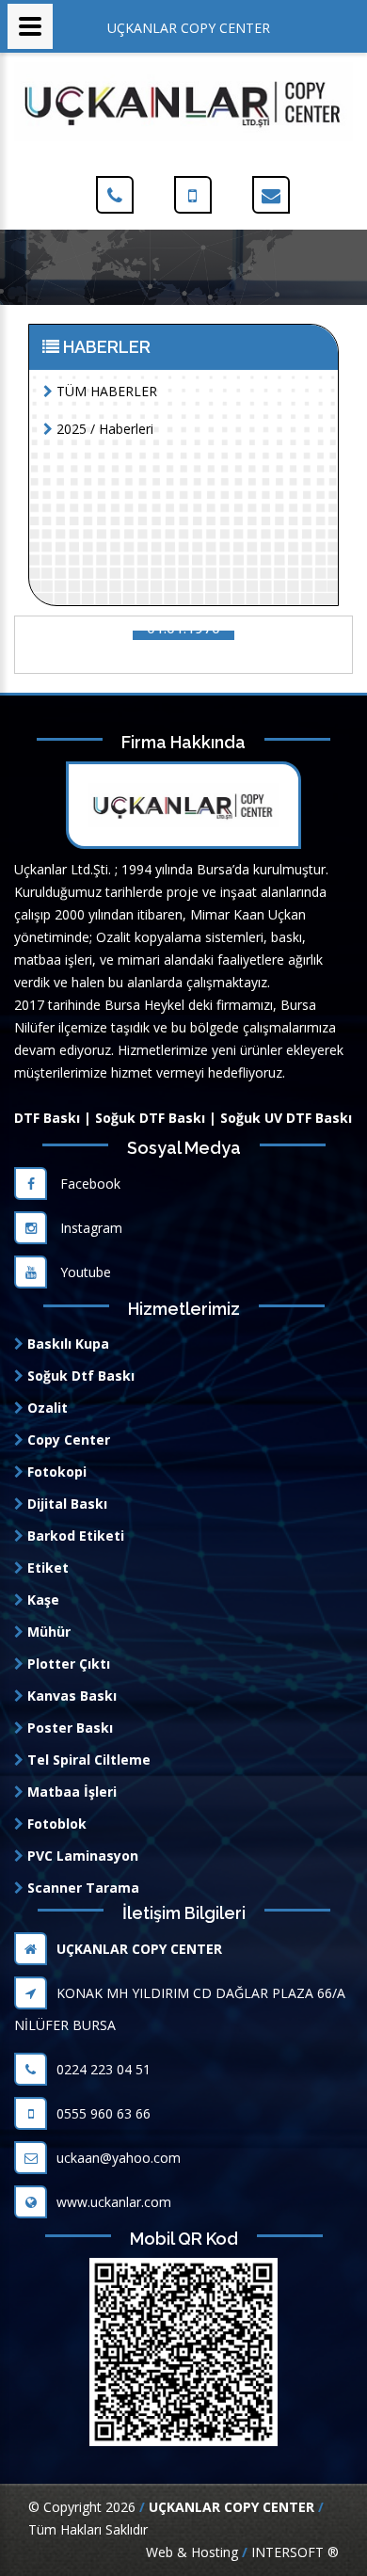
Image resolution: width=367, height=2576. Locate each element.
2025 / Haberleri (103, 429)
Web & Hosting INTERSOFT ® (242, 2552)
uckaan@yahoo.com (119, 2158)
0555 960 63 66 (104, 2113)
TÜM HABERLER (105, 391)
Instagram (89, 1228)
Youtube (84, 1272)
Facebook (88, 1184)
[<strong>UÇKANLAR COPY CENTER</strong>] (183, 100)
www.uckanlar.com (114, 2202)
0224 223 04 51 (104, 2069)
